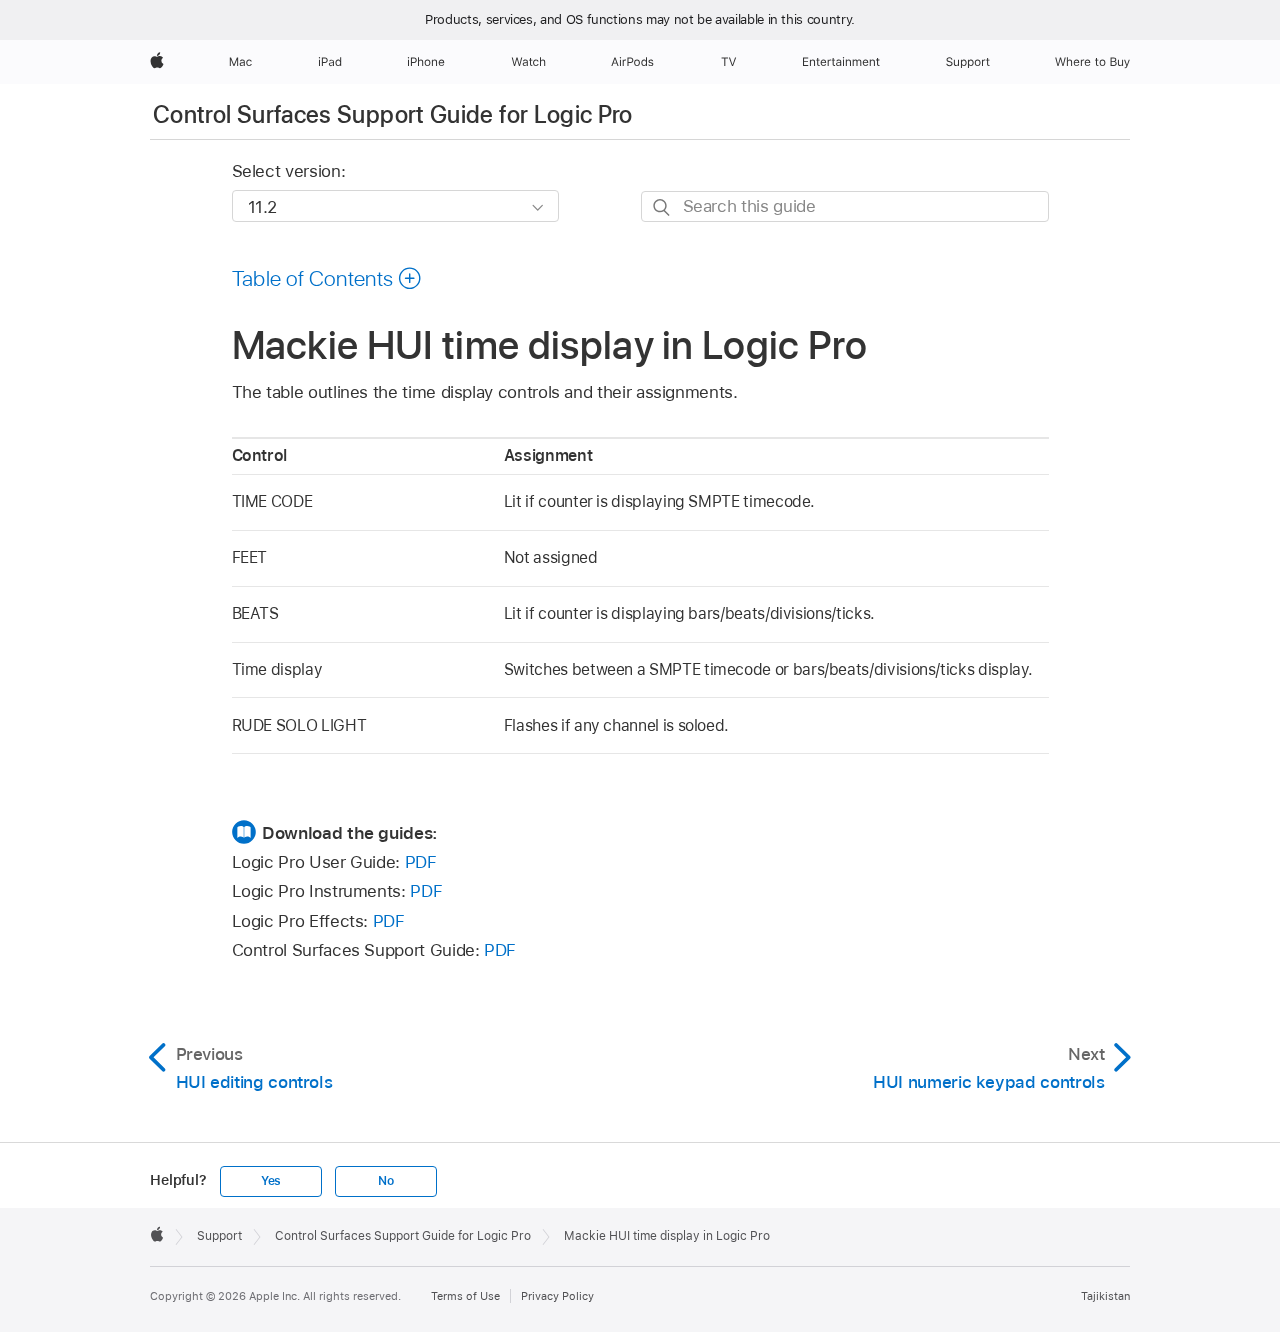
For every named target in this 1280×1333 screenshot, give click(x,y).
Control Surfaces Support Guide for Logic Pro (393, 114)
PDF (421, 862)
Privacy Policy (557, 1296)
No (386, 1181)
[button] (327, 278)
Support (219, 1236)
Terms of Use (465, 1296)
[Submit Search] (662, 207)
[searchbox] (845, 206)
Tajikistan (1105, 1296)
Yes (271, 1181)
